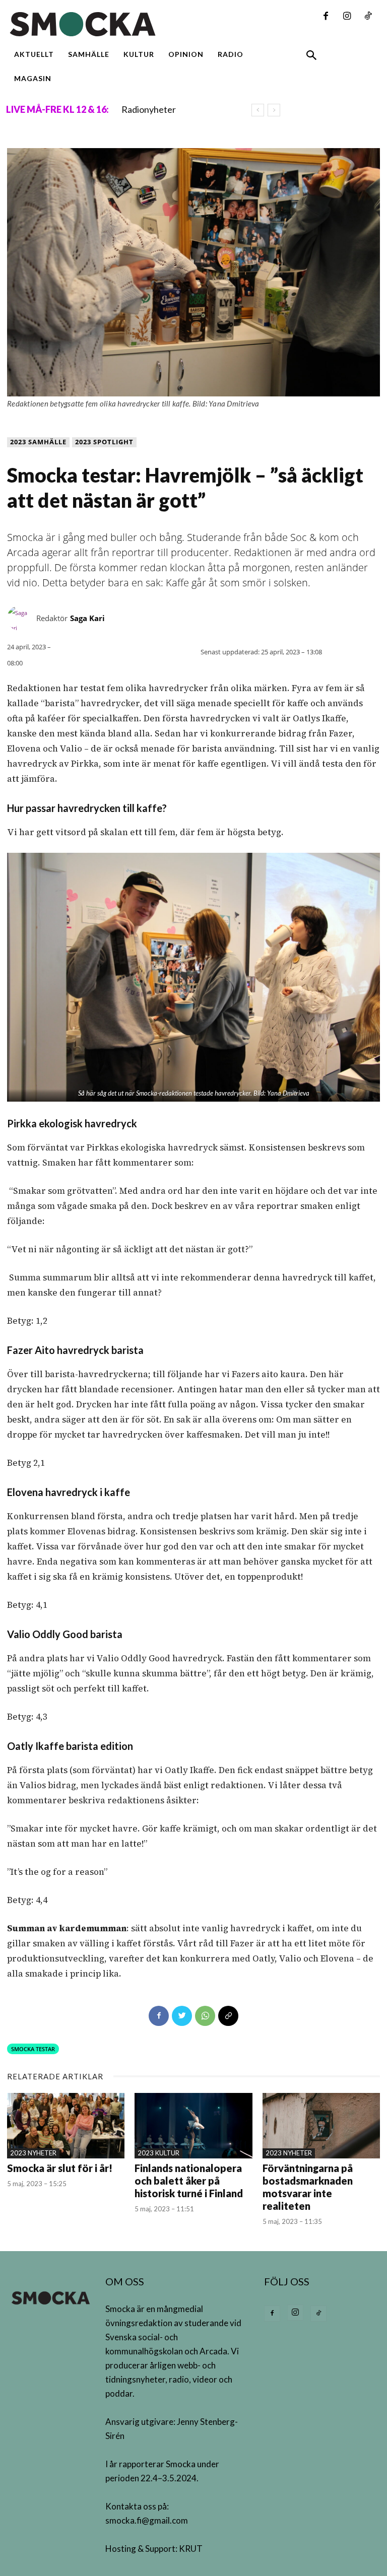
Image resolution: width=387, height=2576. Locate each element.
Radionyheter (149, 109)
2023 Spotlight (104, 442)
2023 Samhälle (38, 442)
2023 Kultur (158, 2153)
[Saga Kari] (22, 618)
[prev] (258, 110)
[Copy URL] (228, 2016)
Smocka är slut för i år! (60, 2168)
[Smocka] (129, 24)
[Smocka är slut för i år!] (66, 2126)
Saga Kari (87, 618)
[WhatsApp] (205, 2016)
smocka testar (33, 2049)
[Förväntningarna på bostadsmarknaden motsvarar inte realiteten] (321, 2126)
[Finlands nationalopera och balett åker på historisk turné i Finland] (193, 2126)
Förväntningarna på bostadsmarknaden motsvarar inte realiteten (308, 2187)
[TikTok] (368, 17)
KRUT (191, 2549)
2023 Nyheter (33, 2153)
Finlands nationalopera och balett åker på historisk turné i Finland (189, 2181)
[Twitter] (182, 2016)
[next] (274, 110)
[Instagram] (347, 17)
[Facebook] (326, 17)
